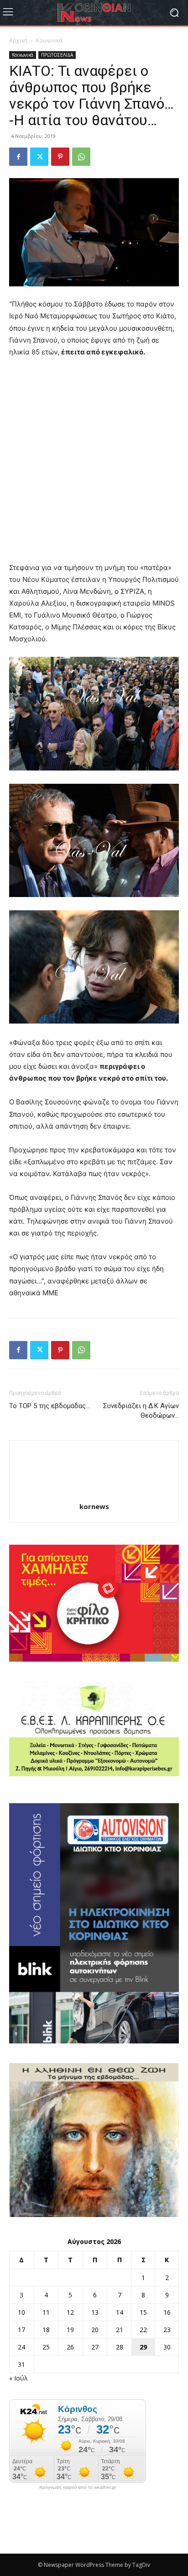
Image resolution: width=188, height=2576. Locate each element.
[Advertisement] (94, 464)
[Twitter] (39, 157)
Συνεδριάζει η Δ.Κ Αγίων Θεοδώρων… (141, 1411)
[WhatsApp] (81, 157)
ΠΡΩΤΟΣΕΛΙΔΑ (57, 55)
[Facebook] (18, 157)
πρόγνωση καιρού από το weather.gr (78, 2487)
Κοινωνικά (49, 40)
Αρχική (18, 40)
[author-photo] (94, 1494)
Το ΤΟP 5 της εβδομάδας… (50, 1406)
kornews (94, 1506)
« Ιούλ (18, 2378)
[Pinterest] (60, 157)
